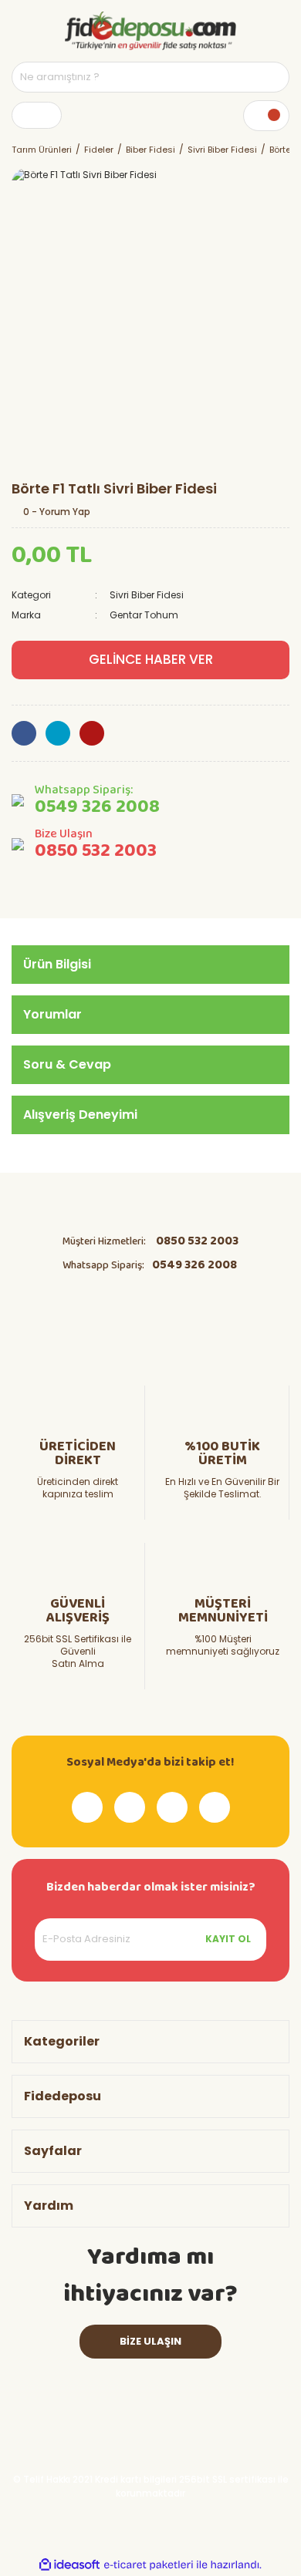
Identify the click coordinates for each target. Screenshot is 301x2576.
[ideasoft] (69, 2565)
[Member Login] (37, 115)
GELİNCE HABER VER (151, 659)
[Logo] (151, 31)
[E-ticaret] (149, 2564)
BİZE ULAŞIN (150, 2341)
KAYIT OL (228, 1939)
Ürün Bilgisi (57, 964)
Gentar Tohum (144, 615)
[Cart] (266, 116)
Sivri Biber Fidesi (147, 595)
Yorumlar (52, 1014)
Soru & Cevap (67, 1064)
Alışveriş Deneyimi (80, 1115)
